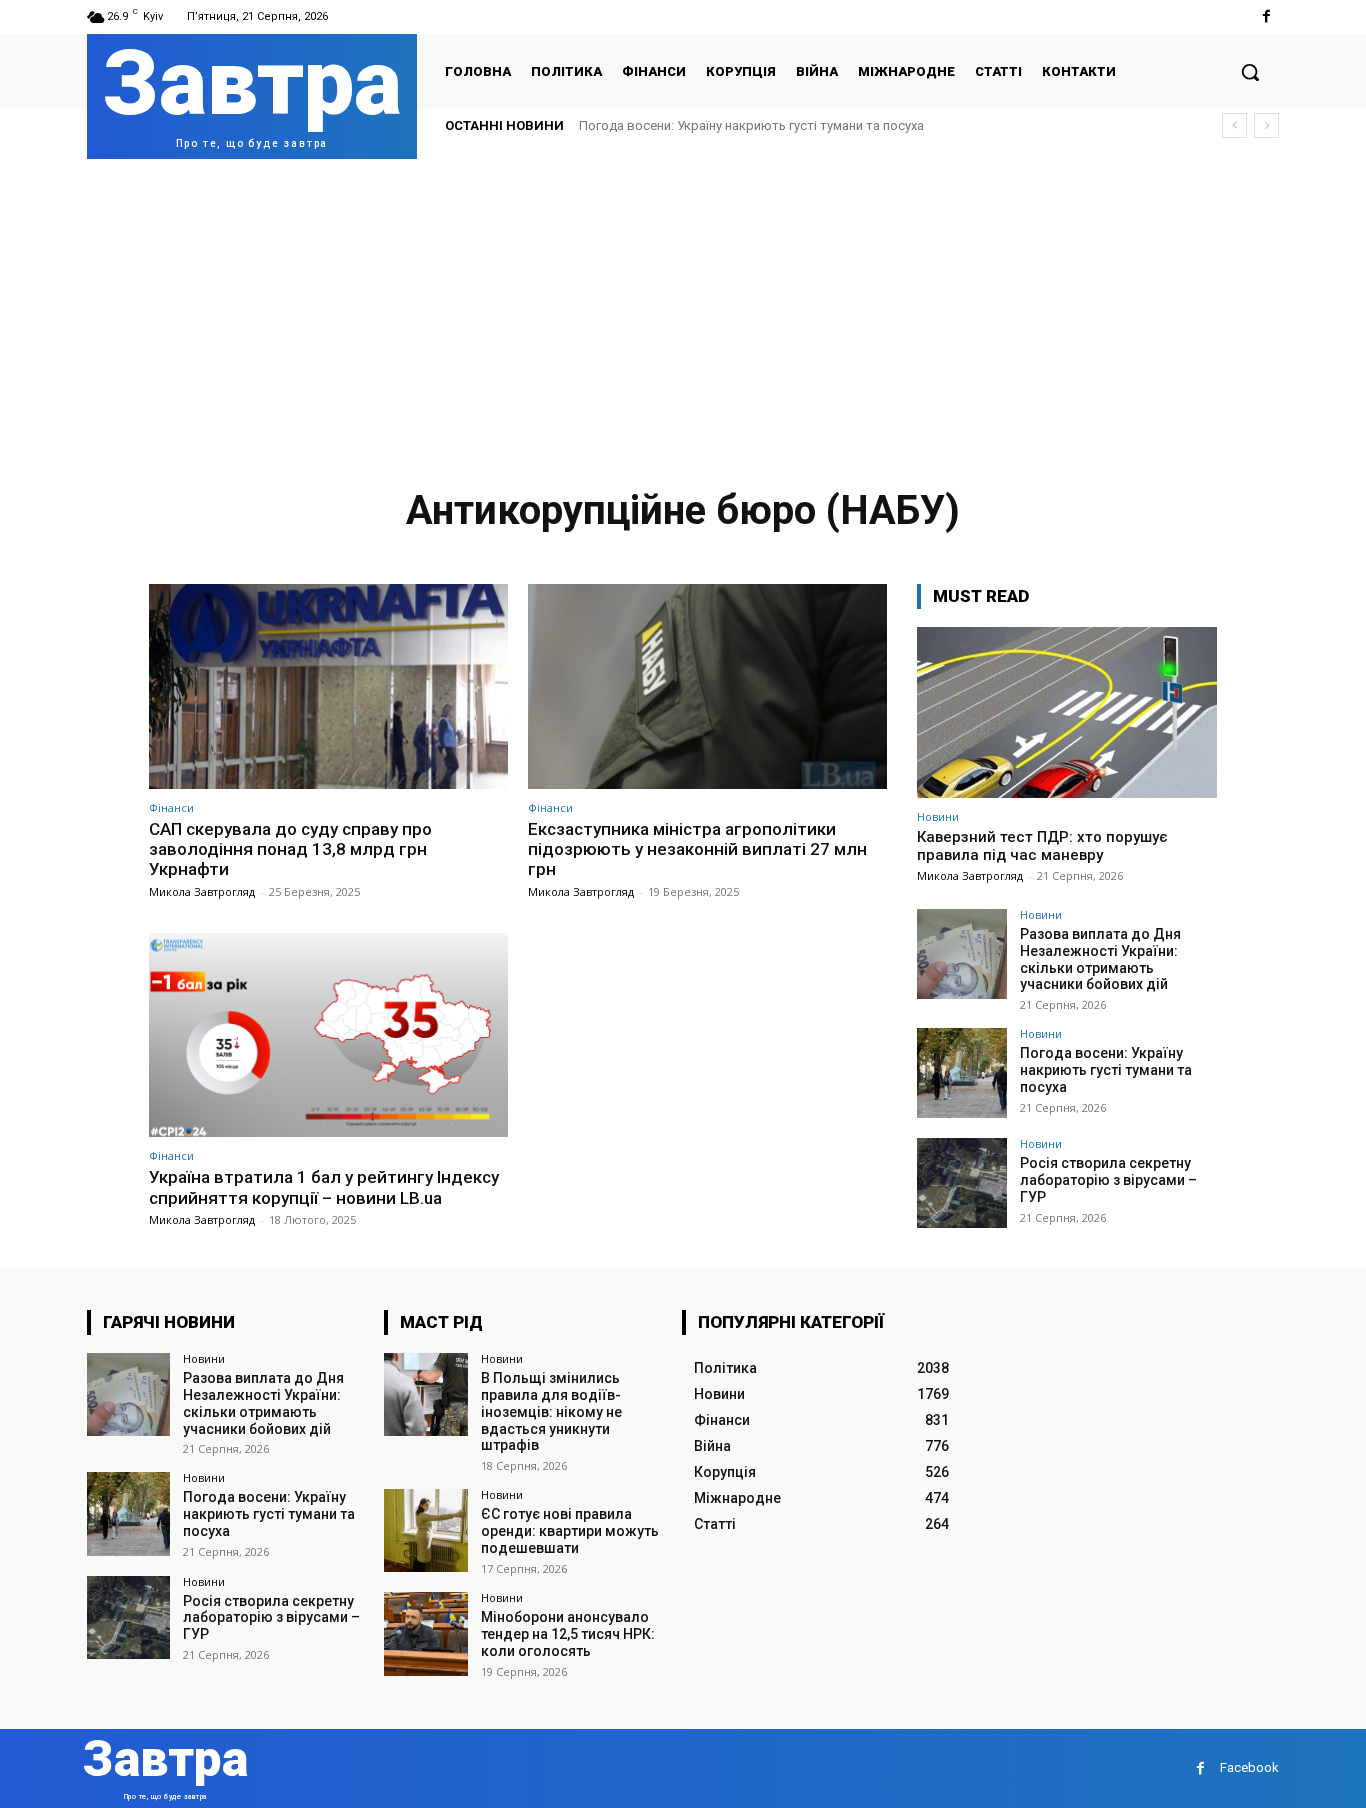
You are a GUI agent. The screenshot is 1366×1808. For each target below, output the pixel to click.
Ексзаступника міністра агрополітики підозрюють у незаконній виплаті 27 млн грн (697, 849)
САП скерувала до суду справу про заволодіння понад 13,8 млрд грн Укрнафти (290, 849)
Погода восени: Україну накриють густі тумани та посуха (751, 125)
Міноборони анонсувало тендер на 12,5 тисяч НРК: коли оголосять (568, 1634)
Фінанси (171, 807)
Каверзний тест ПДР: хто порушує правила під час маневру (1042, 846)
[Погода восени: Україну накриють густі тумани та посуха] (962, 1073)
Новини (938, 816)
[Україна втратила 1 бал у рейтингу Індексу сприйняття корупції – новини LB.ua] (328, 1035)
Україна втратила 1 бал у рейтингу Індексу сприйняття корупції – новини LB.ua (324, 1187)
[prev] (1234, 125)
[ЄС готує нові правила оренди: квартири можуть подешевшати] (425, 1530)
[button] (1250, 72)
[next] (1266, 125)
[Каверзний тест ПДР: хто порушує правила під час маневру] (1067, 712)
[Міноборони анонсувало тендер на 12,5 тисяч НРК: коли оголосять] (425, 1633)
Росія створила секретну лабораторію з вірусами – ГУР (1108, 1180)
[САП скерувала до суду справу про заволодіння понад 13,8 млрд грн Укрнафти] (328, 686)
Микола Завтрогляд (202, 891)
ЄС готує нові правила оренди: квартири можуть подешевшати (570, 1531)
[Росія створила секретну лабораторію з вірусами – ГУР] (962, 1183)
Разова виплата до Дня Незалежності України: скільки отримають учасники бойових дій (1100, 959)
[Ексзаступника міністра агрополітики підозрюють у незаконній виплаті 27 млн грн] (707, 686)
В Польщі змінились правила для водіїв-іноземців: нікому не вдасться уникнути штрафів (551, 1411)
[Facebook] (1266, 16)
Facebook (1249, 1767)
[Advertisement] (683, 309)
